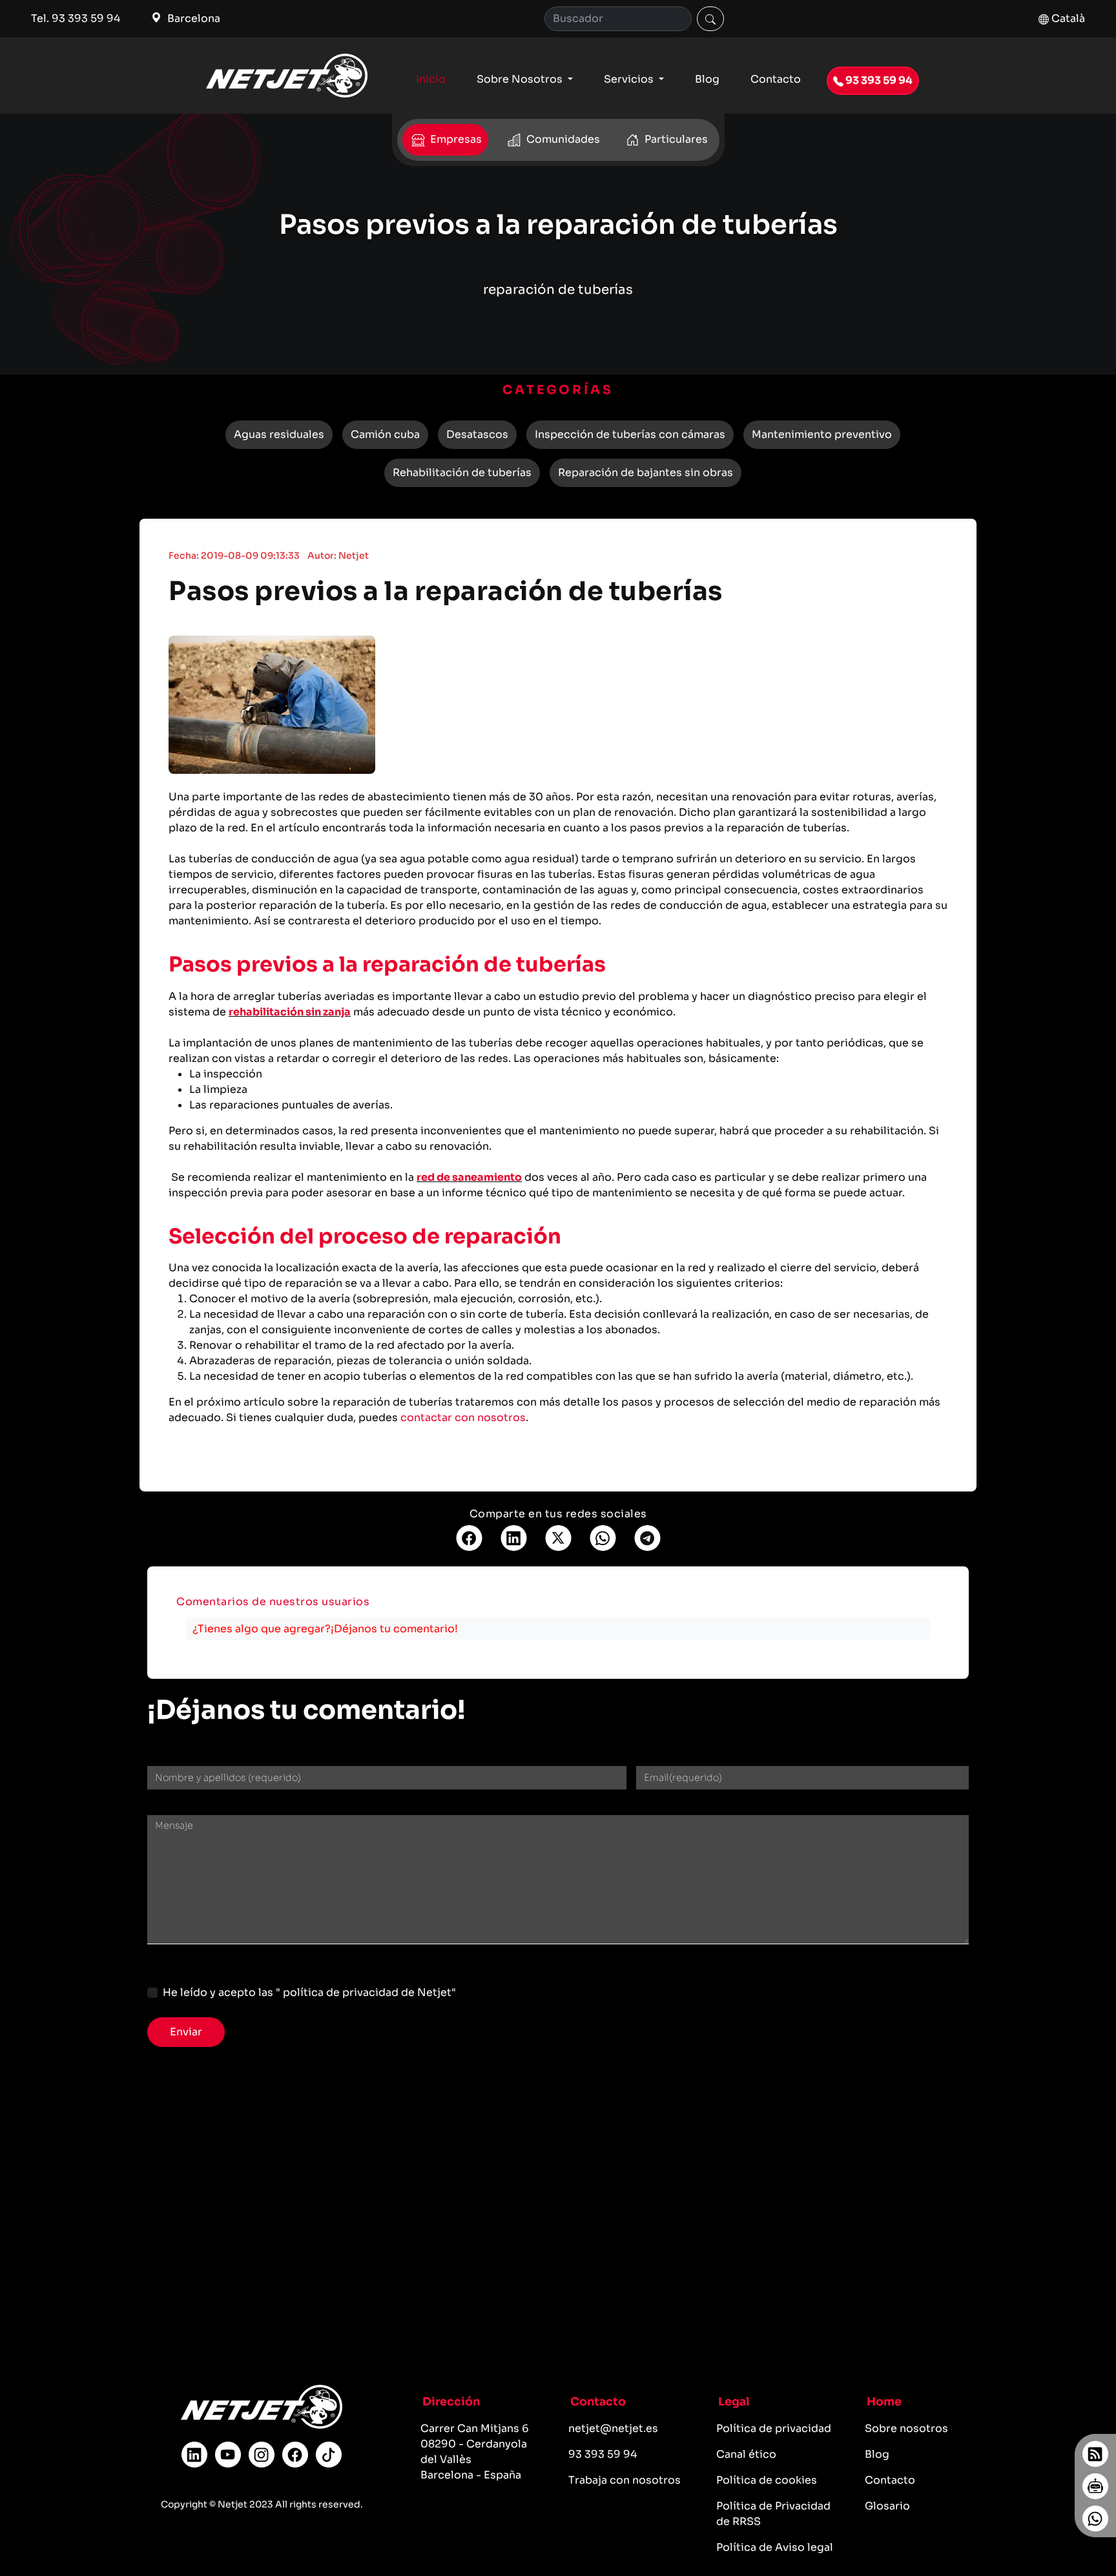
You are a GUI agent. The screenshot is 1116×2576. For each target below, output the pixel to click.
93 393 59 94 (878, 80)
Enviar (186, 2032)
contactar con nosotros (463, 1418)
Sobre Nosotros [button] (521, 79)
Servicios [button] (630, 79)
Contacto (776, 79)
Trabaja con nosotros (625, 2480)
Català (1067, 18)
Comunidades (562, 139)
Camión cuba (385, 434)
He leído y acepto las (309, 1992)
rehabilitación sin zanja (290, 1012)
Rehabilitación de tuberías (462, 473)
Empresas (455, 139)
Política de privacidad (774, 2428)
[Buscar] (710, 19)
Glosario (887, 2506)
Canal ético (746, 2454)
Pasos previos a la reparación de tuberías (446, 591)
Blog (707, 79)
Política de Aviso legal (775, 2547)
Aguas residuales (279, 434)
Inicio (431, 79)
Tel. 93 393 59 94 (76, 18)
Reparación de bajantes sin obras (646, 473)
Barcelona (192, 18)
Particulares (675, 139)
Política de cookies (767, 2480)
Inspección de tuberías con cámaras (630, 434)
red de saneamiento (469, 1177)
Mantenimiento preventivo (822, 434)
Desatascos (477, 434)
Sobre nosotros (906, 2428)
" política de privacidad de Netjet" (366, 1992)
